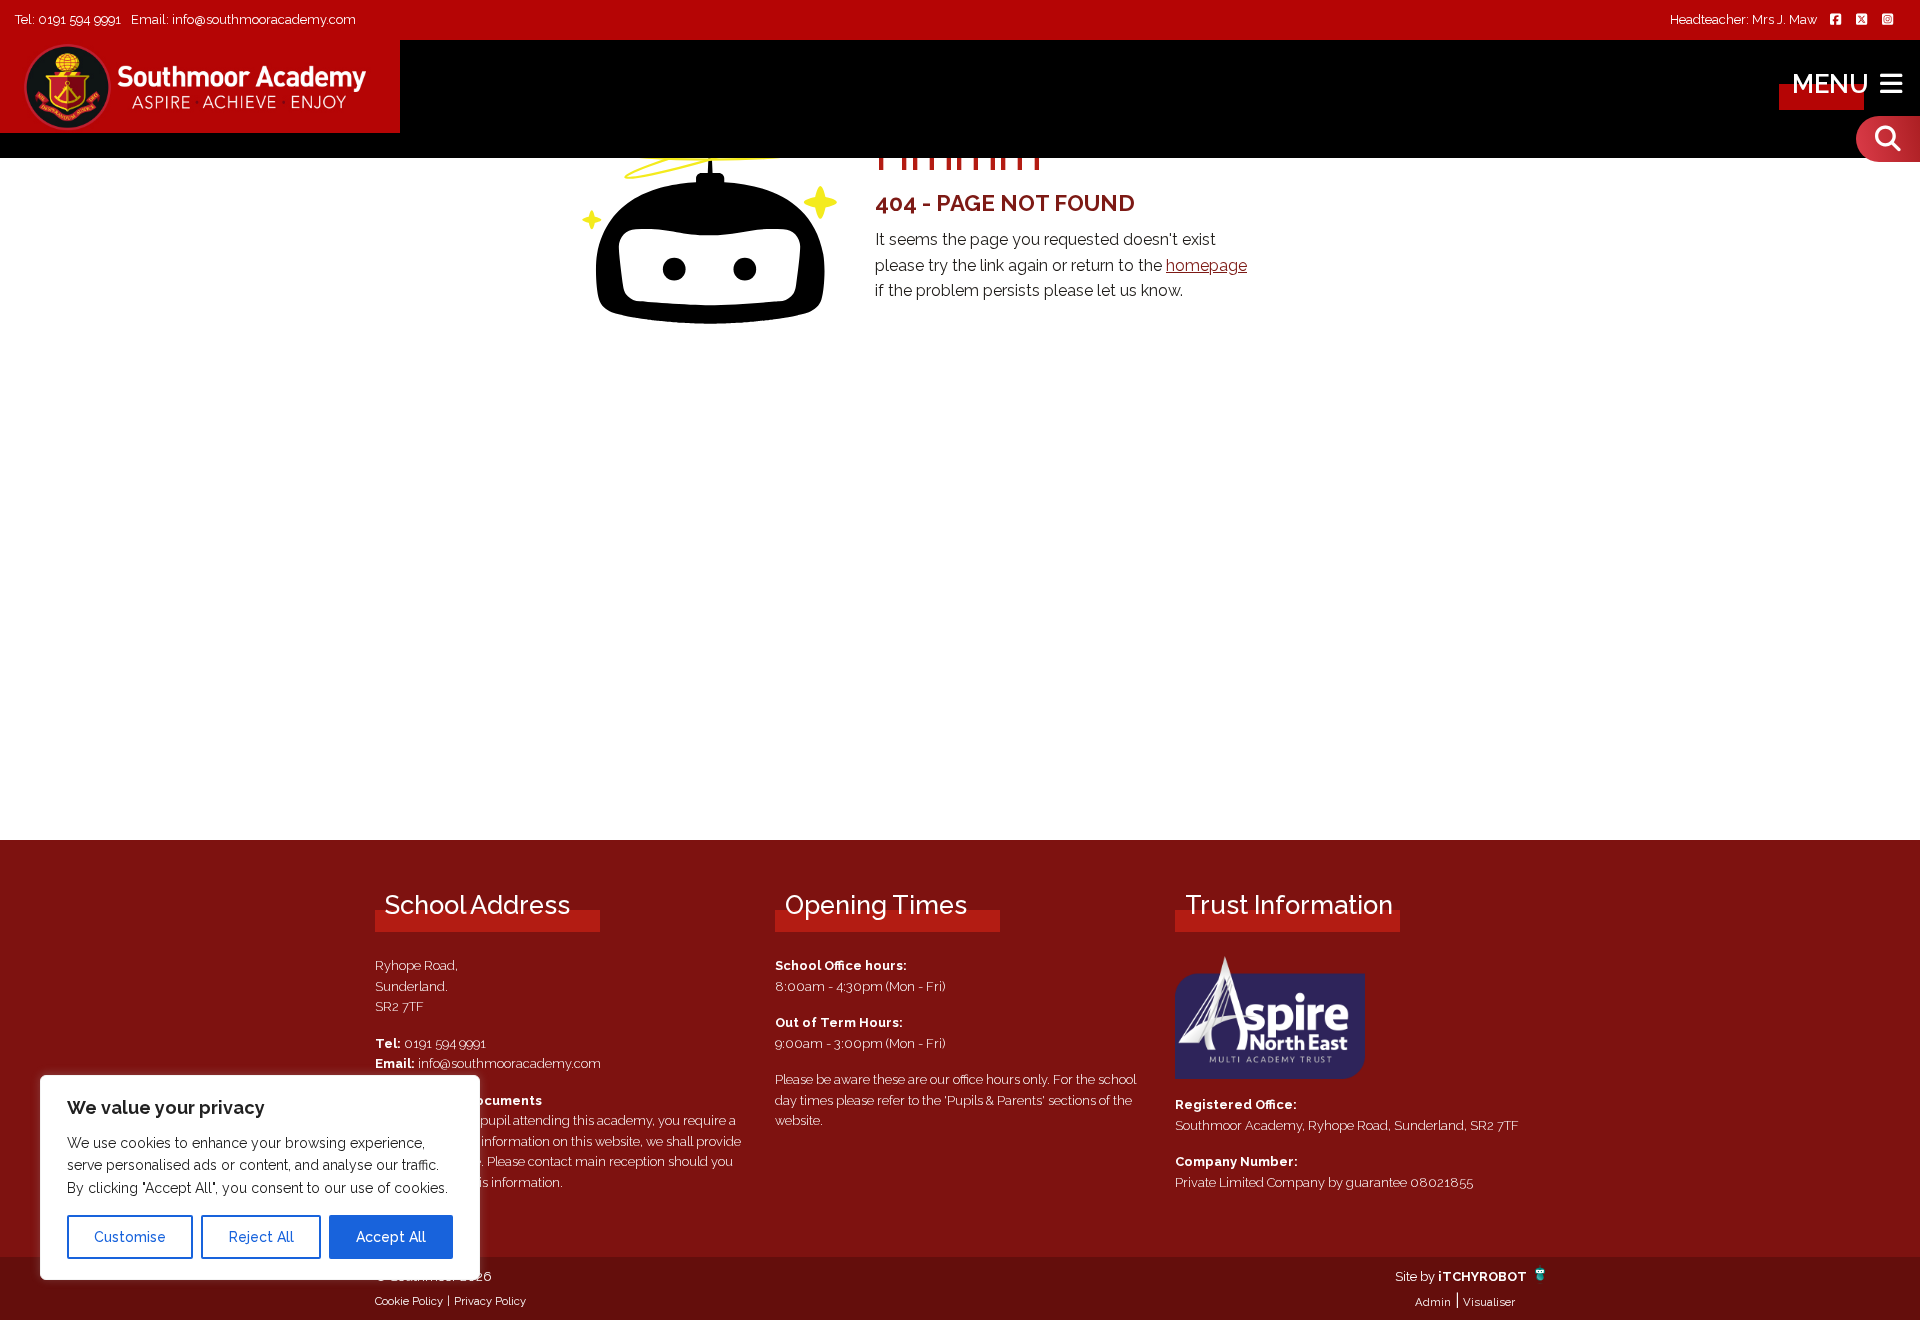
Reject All (261, 1237)
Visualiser (1489, 1302)
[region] (260, 1177)
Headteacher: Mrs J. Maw (1743, 20)
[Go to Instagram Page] (1887, 20)
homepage (1206, 265)
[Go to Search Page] (1888, 139)
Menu (1833, 84)
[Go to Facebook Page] (1835, 20)
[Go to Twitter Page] (1861, 20)
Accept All (391, 1237)
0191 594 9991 (79, 19)
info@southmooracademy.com (264, 19)
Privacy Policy (490, 1301)
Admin (1433, 1302)
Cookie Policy (409, 1301)
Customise (130, 1237)
